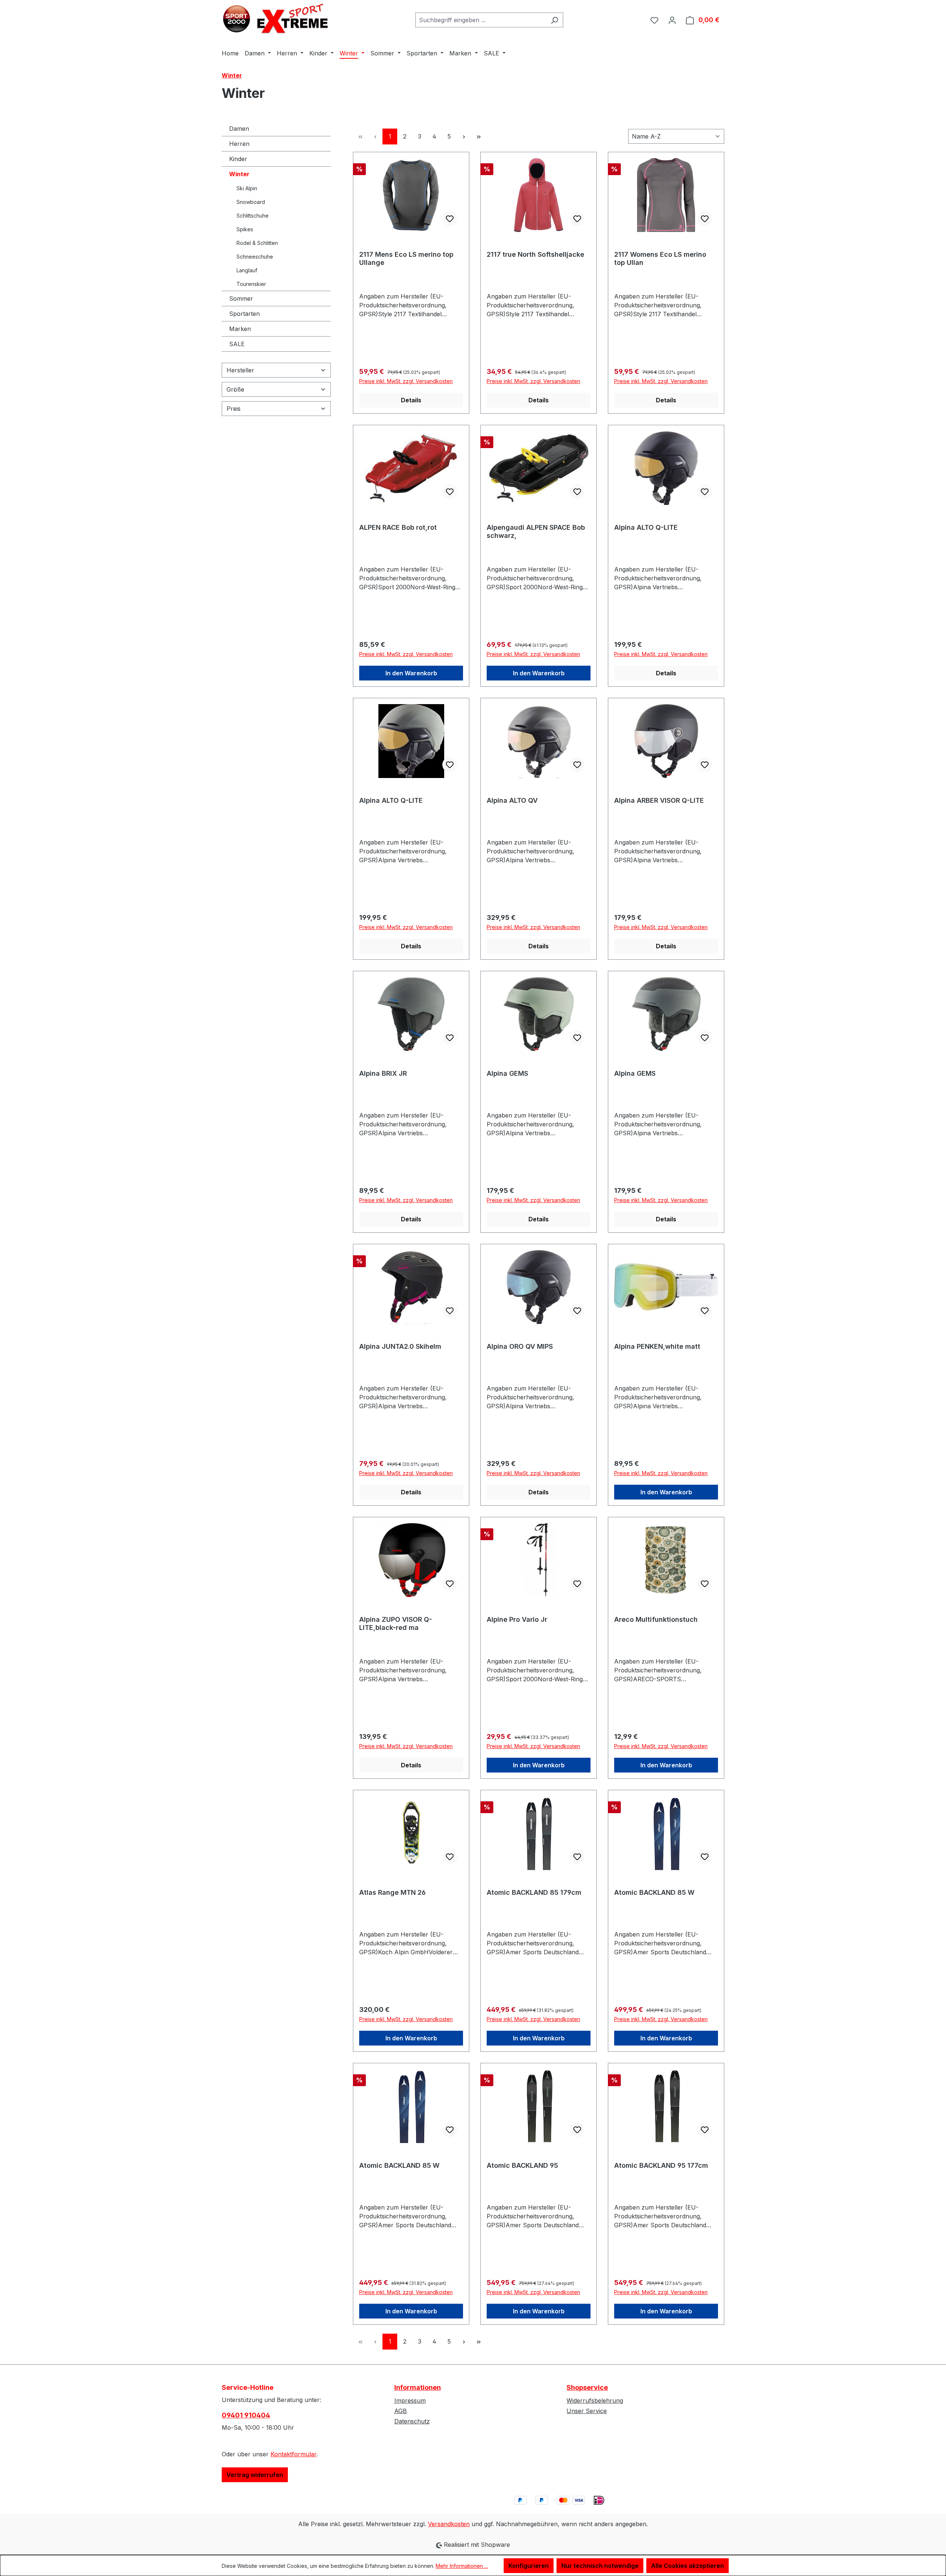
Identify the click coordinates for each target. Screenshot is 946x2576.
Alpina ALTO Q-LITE (646, 527)
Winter (239, 174)
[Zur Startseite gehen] (277, 18)
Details (411, 400)
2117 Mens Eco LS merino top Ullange (406, 258)
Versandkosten (449, 2524)
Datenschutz (412, 2421)
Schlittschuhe (253, 216)
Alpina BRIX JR (383, 1073)
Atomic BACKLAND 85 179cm (534, 1892)
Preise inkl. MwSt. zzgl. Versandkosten (406, 381)
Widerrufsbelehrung (595, 2401)
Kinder (238, 159)
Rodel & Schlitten (257, 243)
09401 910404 (246, 2415)
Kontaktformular (293, 2454)
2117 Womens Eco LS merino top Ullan (660, 258)
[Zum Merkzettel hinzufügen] (450, 219)
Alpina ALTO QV (512, 800)
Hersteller (240, 370)
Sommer (241, 298)
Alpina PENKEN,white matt (657, 1346)
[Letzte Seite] (479, 137)
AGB (401, 2411)
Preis (234, 409)
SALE (237, 344)
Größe (235, 389)
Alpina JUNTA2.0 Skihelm (400, 1346)
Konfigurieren (529, 2566)
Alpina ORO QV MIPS (520, 1346)
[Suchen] (554, 20)
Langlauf (247, 270)
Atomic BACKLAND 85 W (654, 1892)
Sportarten (244, 314)
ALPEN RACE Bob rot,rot (398, 527)
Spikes (245, 229)
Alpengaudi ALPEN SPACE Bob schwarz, (536, 531)
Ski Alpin (247, 188)
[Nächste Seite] (464, 137)
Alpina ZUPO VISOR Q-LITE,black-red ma (396, 1623)
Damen (239, 129)
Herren (239, 144)
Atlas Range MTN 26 (392, 1892)
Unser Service (587, 2411)
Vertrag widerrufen (255, 2475)
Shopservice (587, 2387)
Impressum (410, 2401)
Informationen (418, 2387)
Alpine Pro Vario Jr (517, 1619)
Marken (240, 329)
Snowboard (251, 202)
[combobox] (481, 20)
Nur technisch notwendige (600, 2566)
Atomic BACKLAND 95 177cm (661, 2165)
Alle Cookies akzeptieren (688, 2566)
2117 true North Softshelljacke (535, 254)
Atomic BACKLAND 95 (522, 2165)
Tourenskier (251, 284)
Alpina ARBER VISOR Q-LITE (659, 800)
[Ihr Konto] (672, 20)
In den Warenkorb (411, 673)
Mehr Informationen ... (462, 2566)
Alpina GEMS (507, 1073)
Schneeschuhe (255, 257)
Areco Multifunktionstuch (656, 1619)
